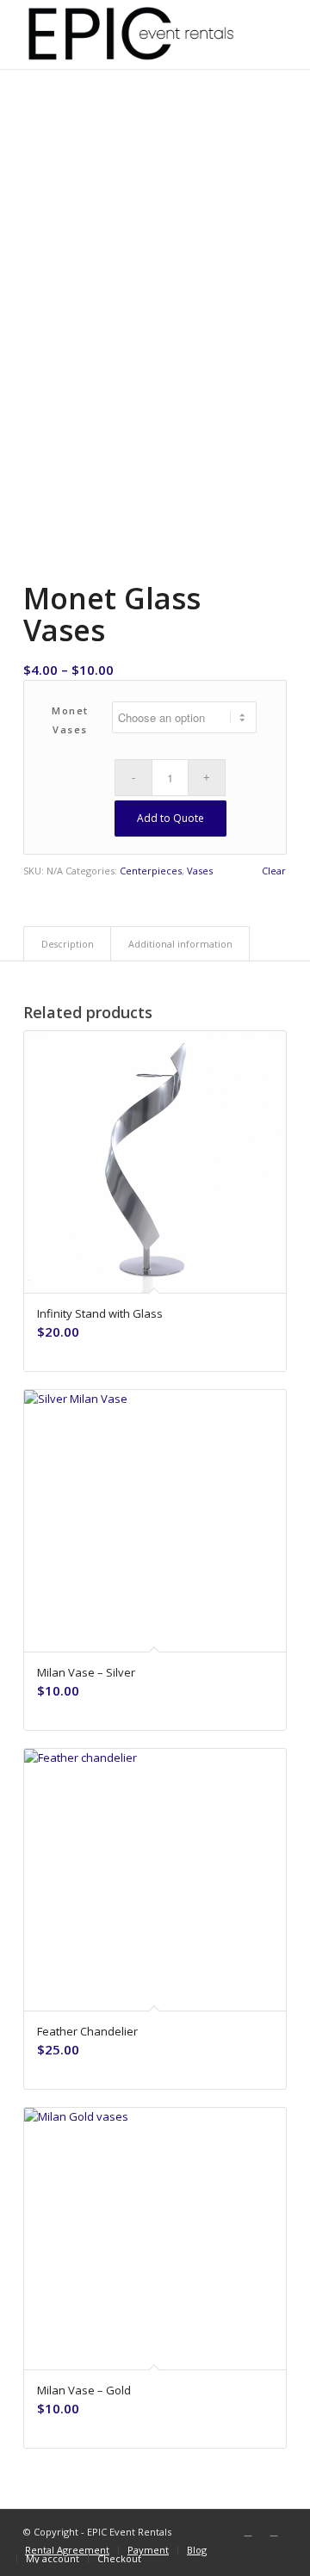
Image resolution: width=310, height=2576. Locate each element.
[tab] (67, 944)
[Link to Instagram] (274, 2531)
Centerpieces (151, 871)
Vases (200, 871)
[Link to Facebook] (248, 2531)
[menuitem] (67, 2550)
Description (68, 944)
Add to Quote (170, 818)
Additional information (180, 944)
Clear (274, 871)
